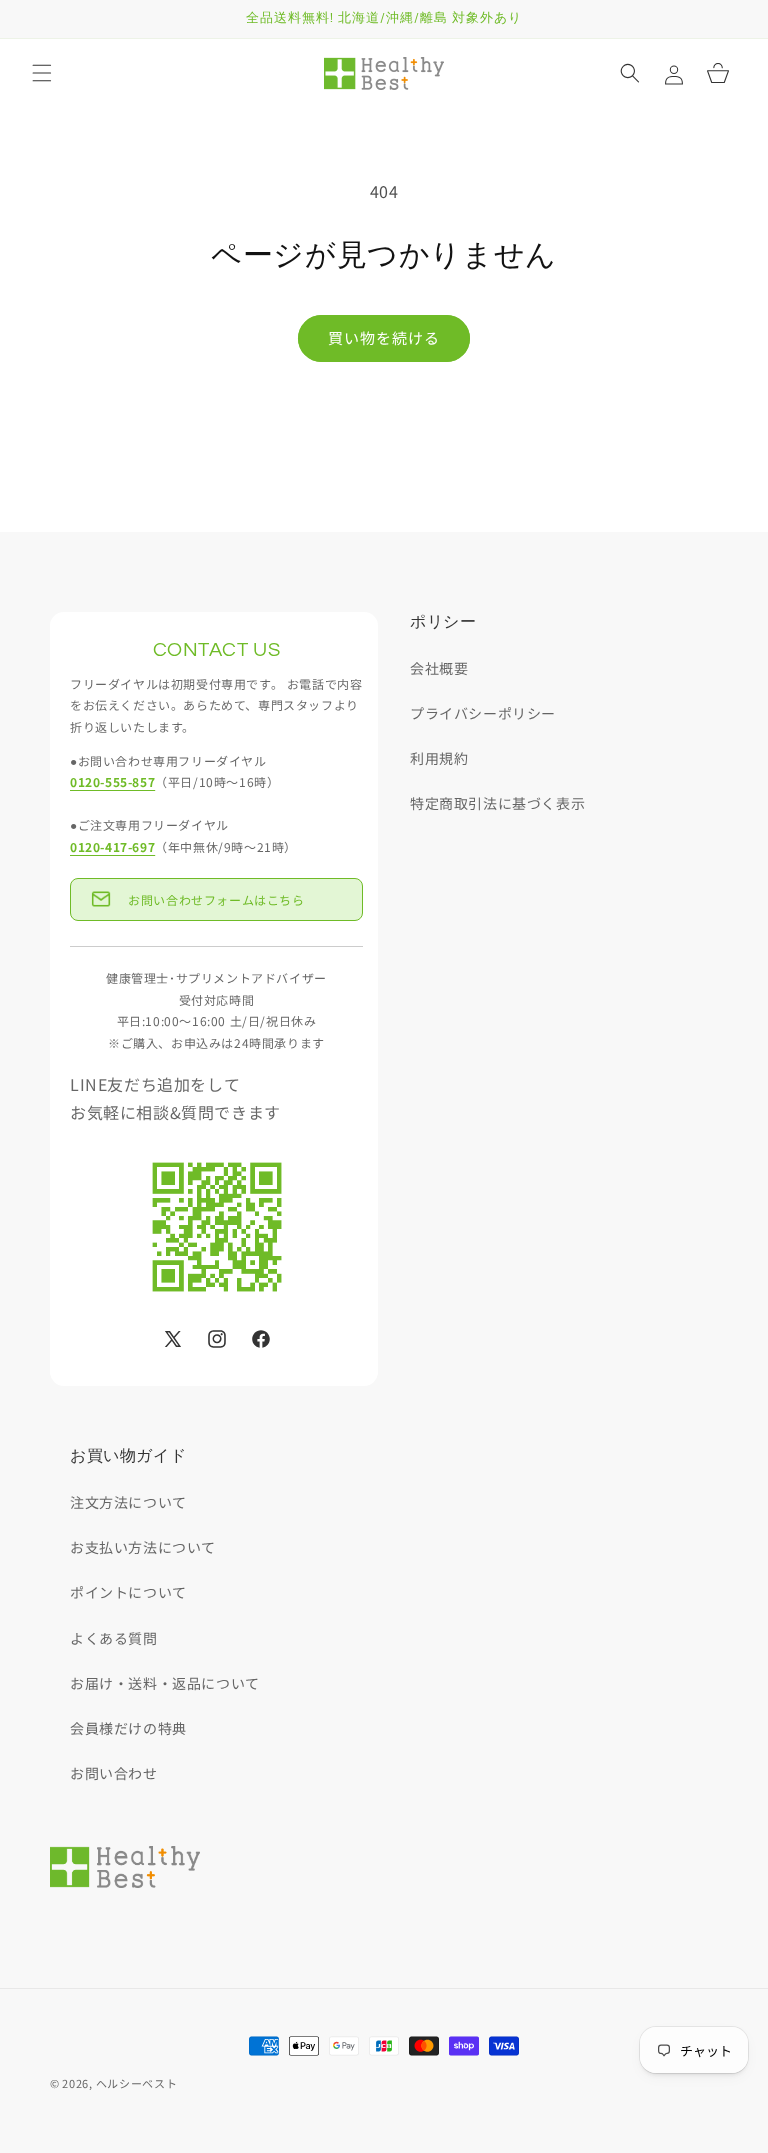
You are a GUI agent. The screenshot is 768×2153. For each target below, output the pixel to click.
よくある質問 (114, 1638)
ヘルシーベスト (137, 2083)
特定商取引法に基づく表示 (497, 803)
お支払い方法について (143, 1547)
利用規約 (439, 758)
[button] (42, 73)
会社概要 (439, 668)
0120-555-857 (112, 781)
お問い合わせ (114, 1773)
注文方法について (128, 1502)
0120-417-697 (112, 846)
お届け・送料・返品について (165, 1683)
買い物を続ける (384, 337)
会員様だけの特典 (128, 1728)
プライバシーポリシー (483, 713)
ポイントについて (128, 1592)
